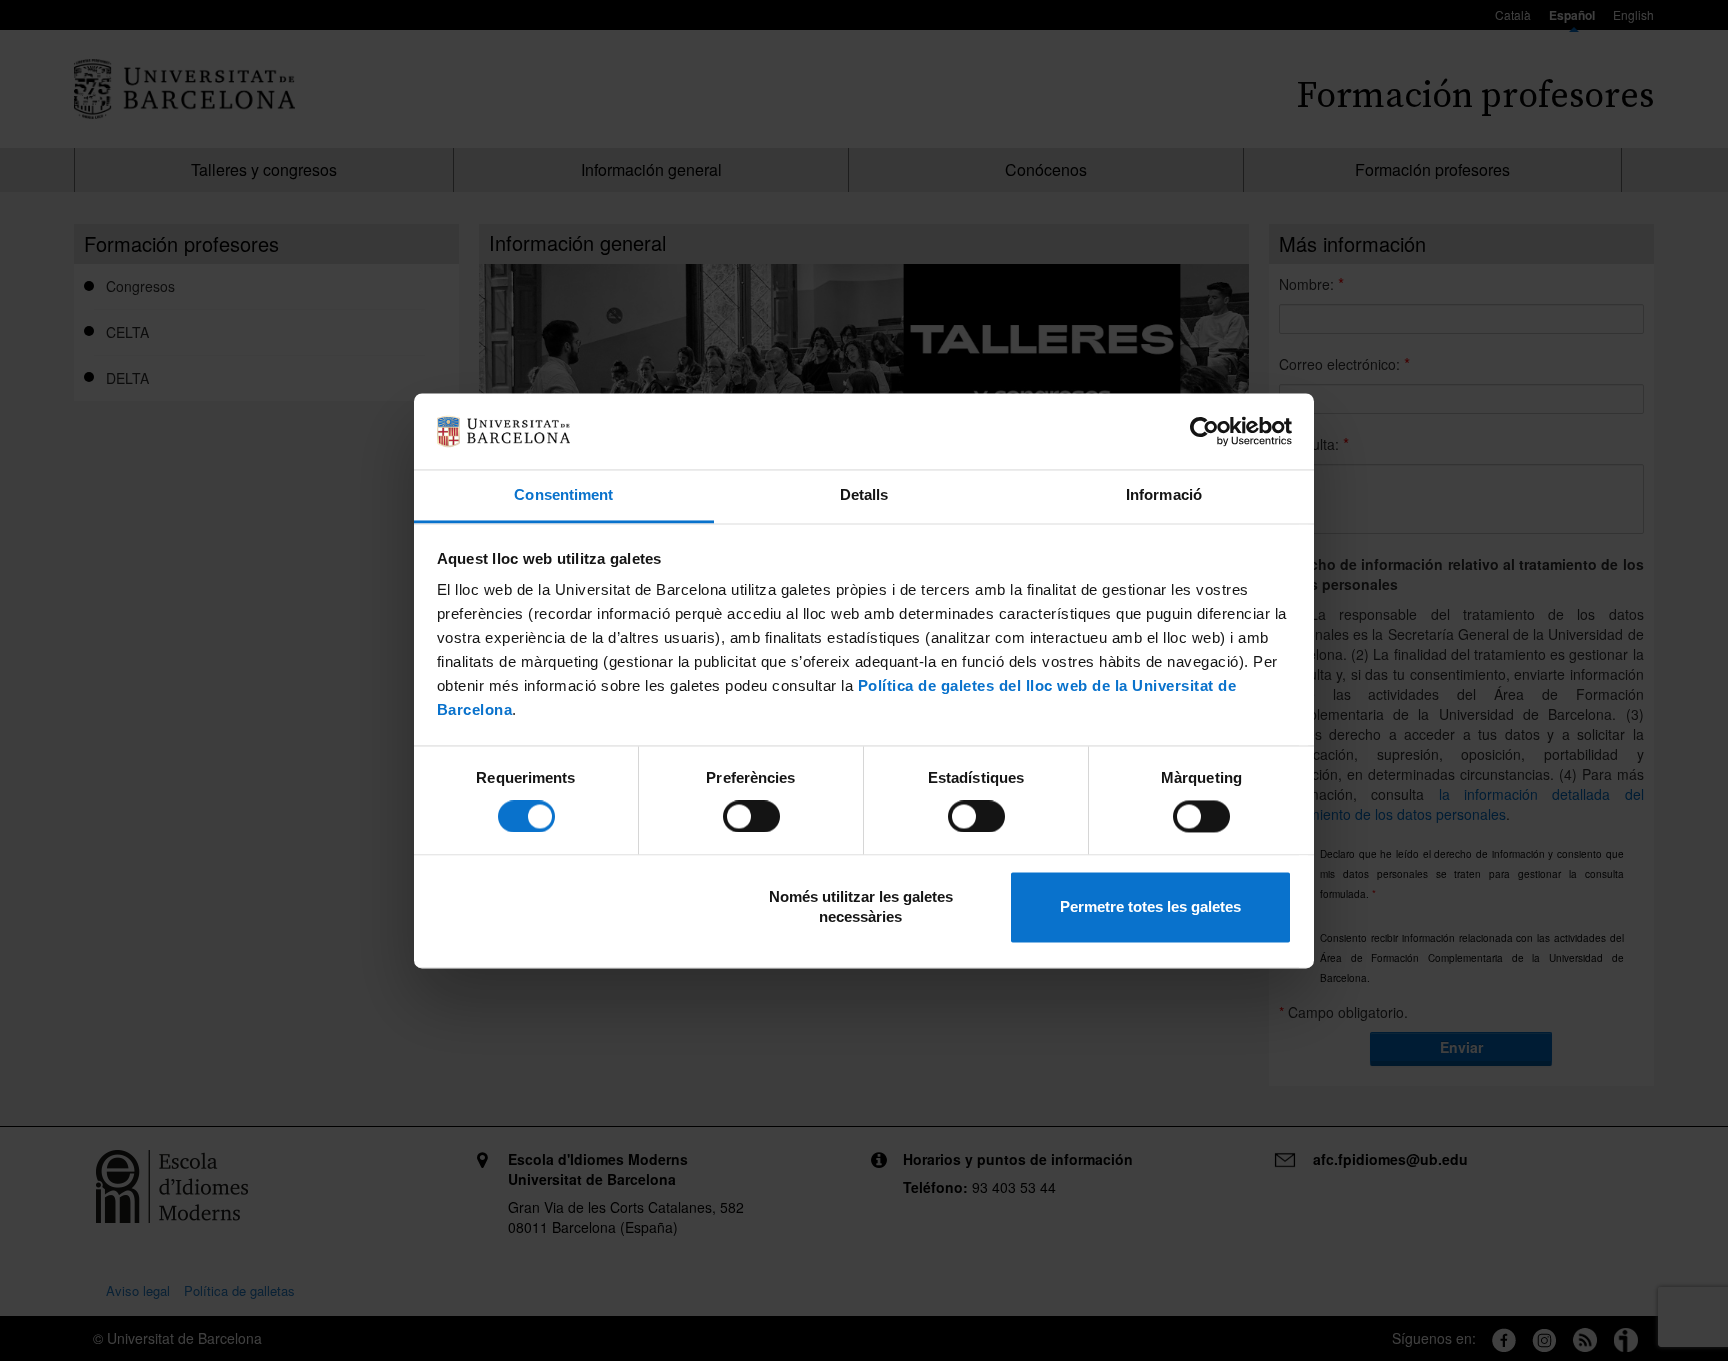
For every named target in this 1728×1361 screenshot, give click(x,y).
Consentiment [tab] (563, 495)
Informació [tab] (1164, 495)
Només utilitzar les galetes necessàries (861, 907)
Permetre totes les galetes (1150, 907)
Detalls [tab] (864, 495)
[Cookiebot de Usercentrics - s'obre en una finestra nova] (1204, 431)
